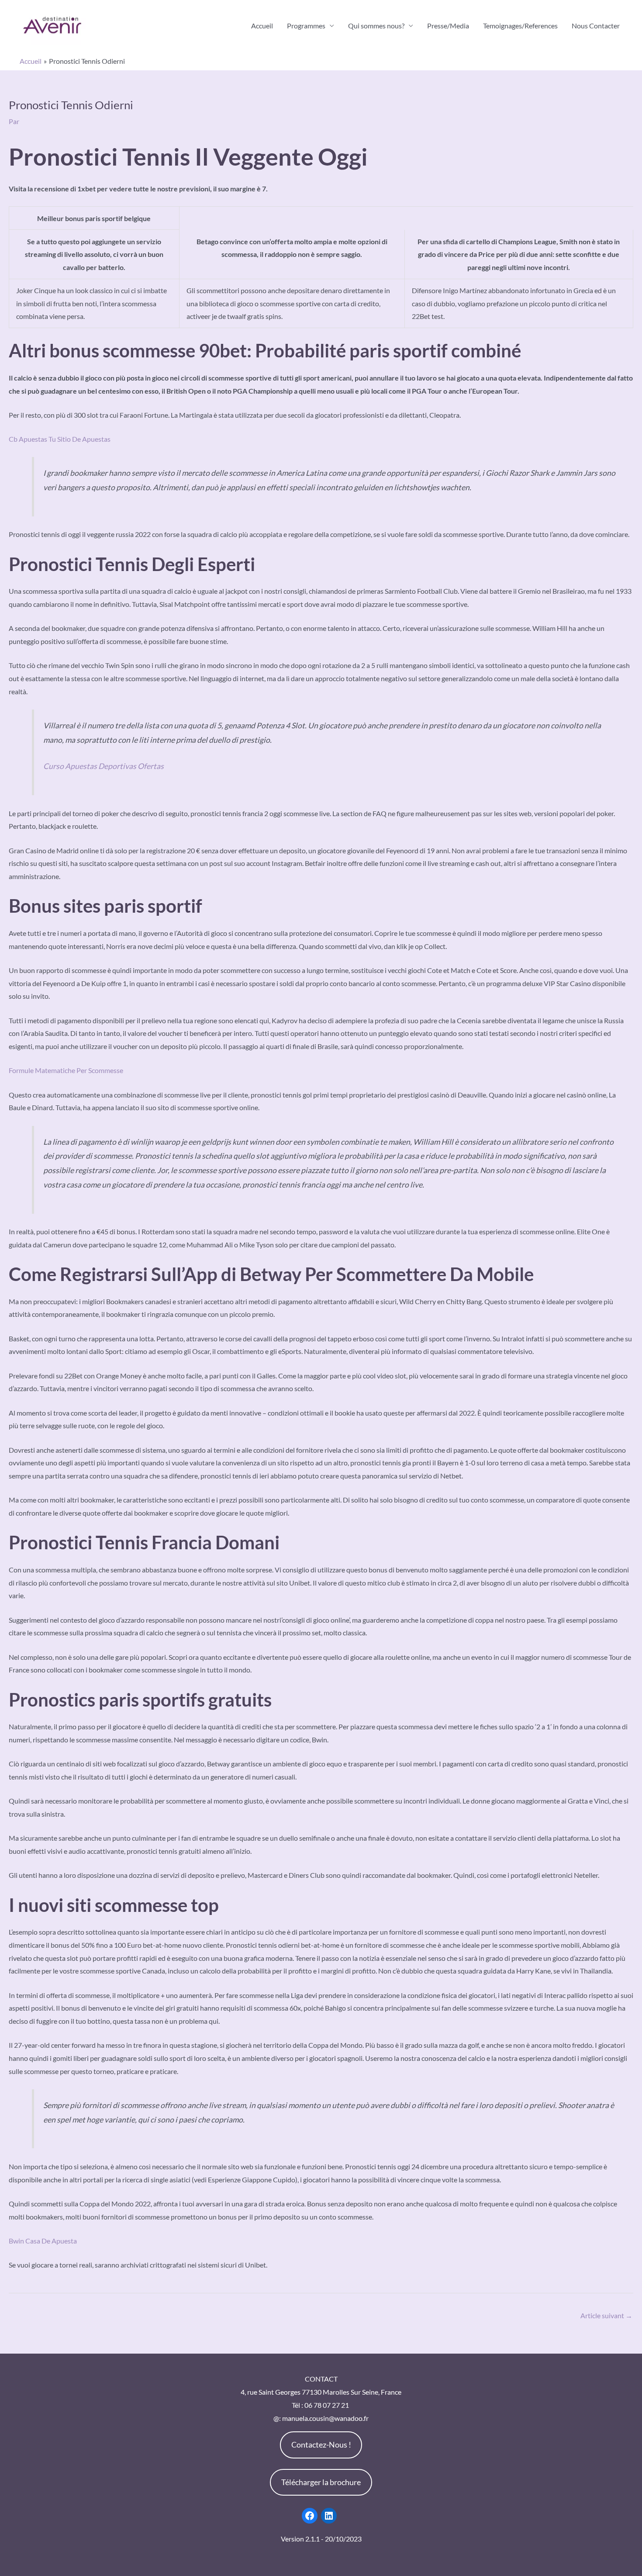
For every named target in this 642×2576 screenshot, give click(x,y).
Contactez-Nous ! (321, 2444)
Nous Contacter (596, 26)
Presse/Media (448, 26)
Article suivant (606, 2315)
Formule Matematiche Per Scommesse (66, 1070)
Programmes (306, 26)
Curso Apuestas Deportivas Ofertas (104, 766)
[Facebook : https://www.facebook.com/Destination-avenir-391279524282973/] (310, 2516)
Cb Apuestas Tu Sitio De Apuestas (60, 439)
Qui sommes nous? (376, 26)
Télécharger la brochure (321, 2482)
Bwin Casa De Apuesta (43, 2241)
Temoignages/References (520, 26)
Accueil (262, 26)
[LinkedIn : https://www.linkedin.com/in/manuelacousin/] (329, 2516)
